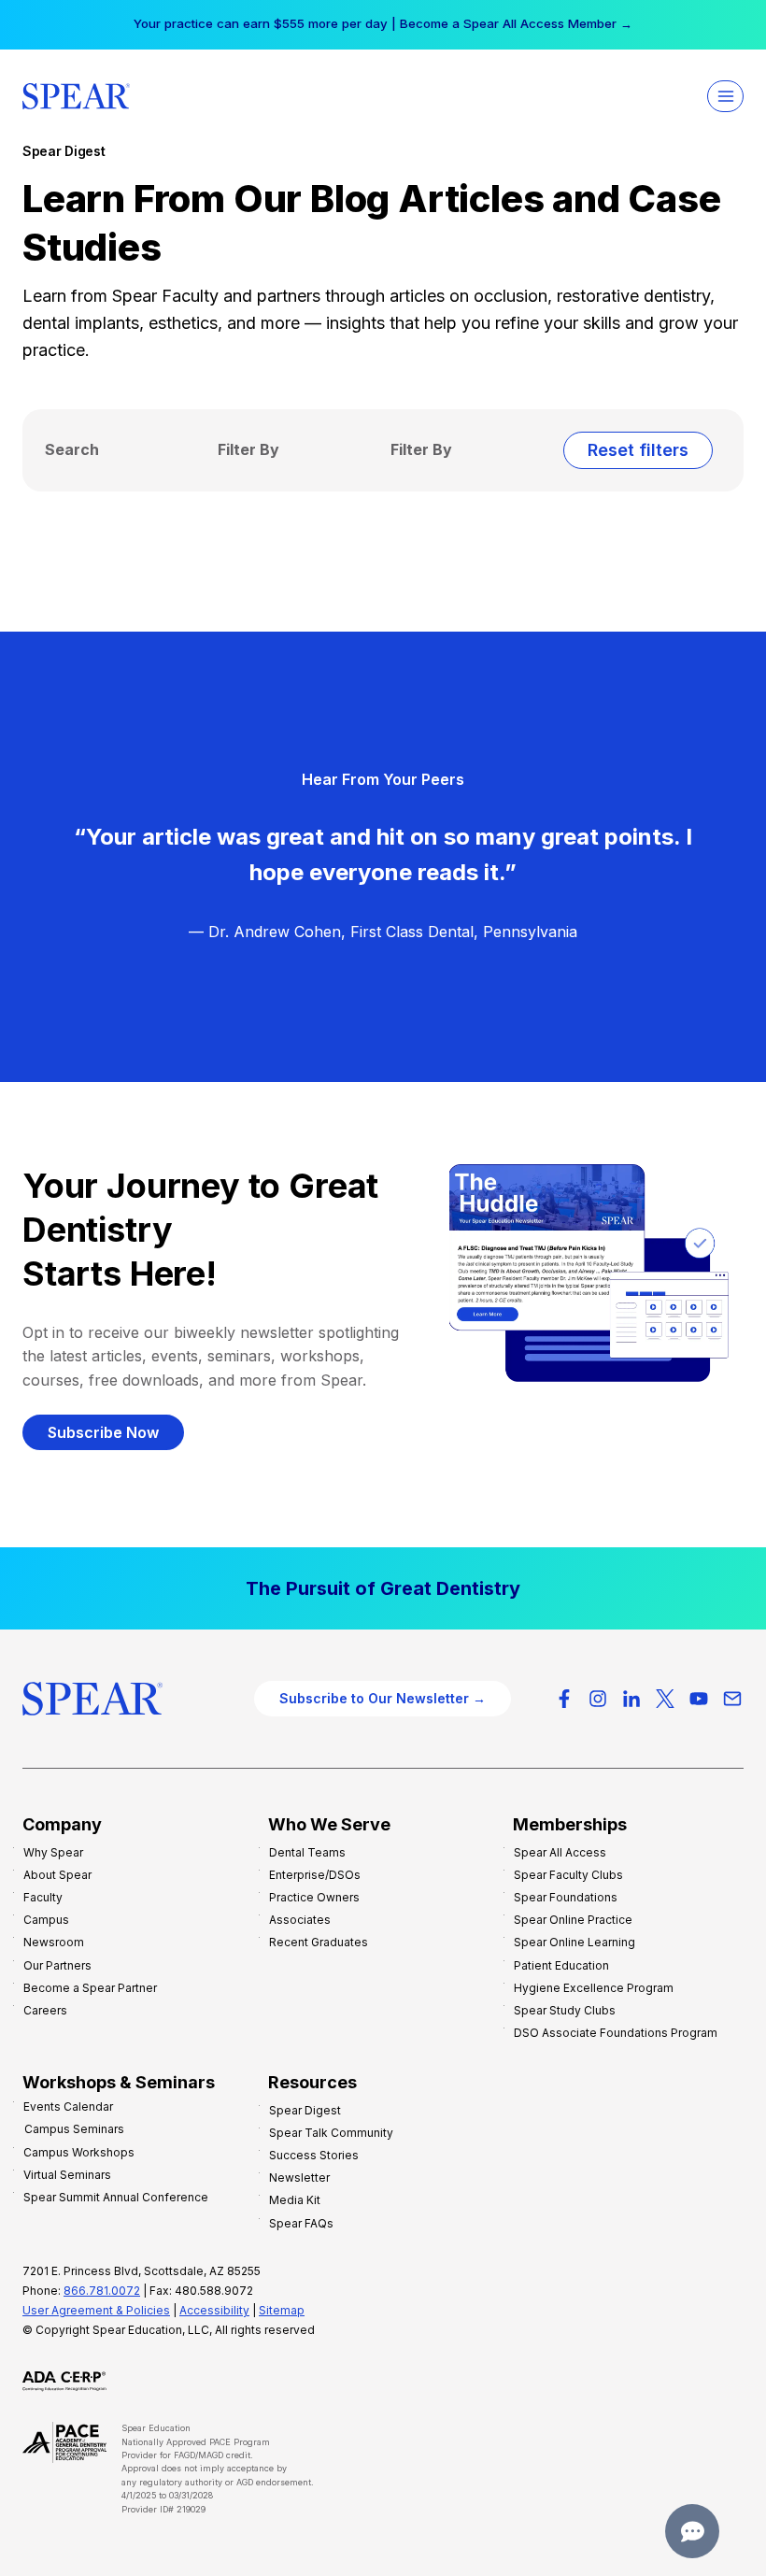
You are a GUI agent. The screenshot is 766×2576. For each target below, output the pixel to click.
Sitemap (282, 2310)
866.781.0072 (102, 2291)
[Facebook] (564, 1699)
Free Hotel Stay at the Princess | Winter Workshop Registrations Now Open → (383, 23)
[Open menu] (725, 96)
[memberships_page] (383, 1588)
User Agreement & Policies (96, 2310)
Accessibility (214, 2310)
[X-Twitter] (665, 1699)
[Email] (732, 1699)
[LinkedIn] (631, 1699)
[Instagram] (598, 1699)
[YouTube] (699, 1699)
